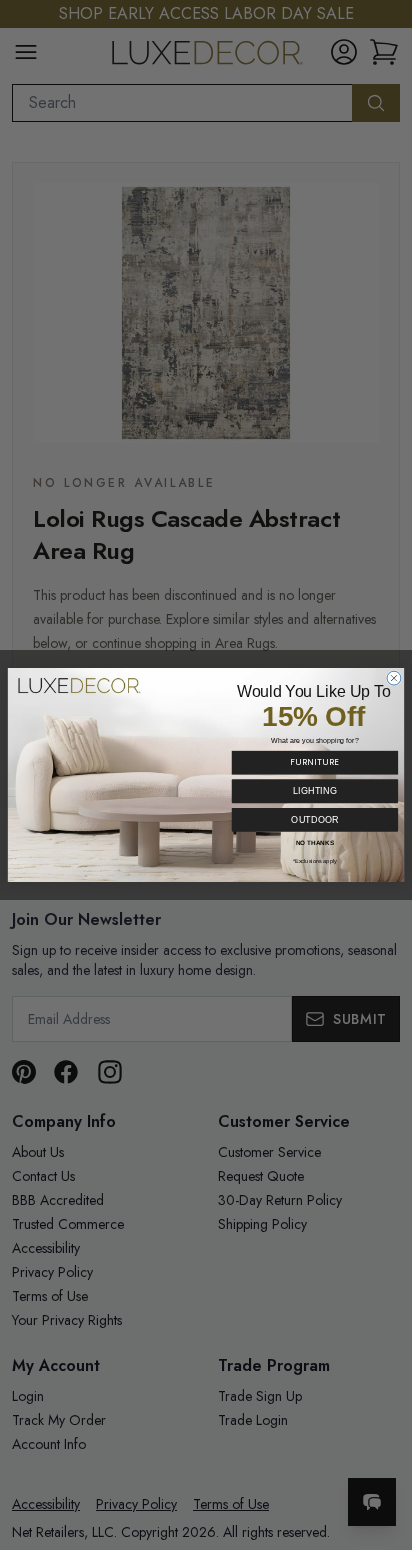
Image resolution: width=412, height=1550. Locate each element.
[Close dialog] (394, 678)
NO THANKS (315, 842)
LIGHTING (315, 791)
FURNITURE (314, 762)
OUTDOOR (314, 819)
